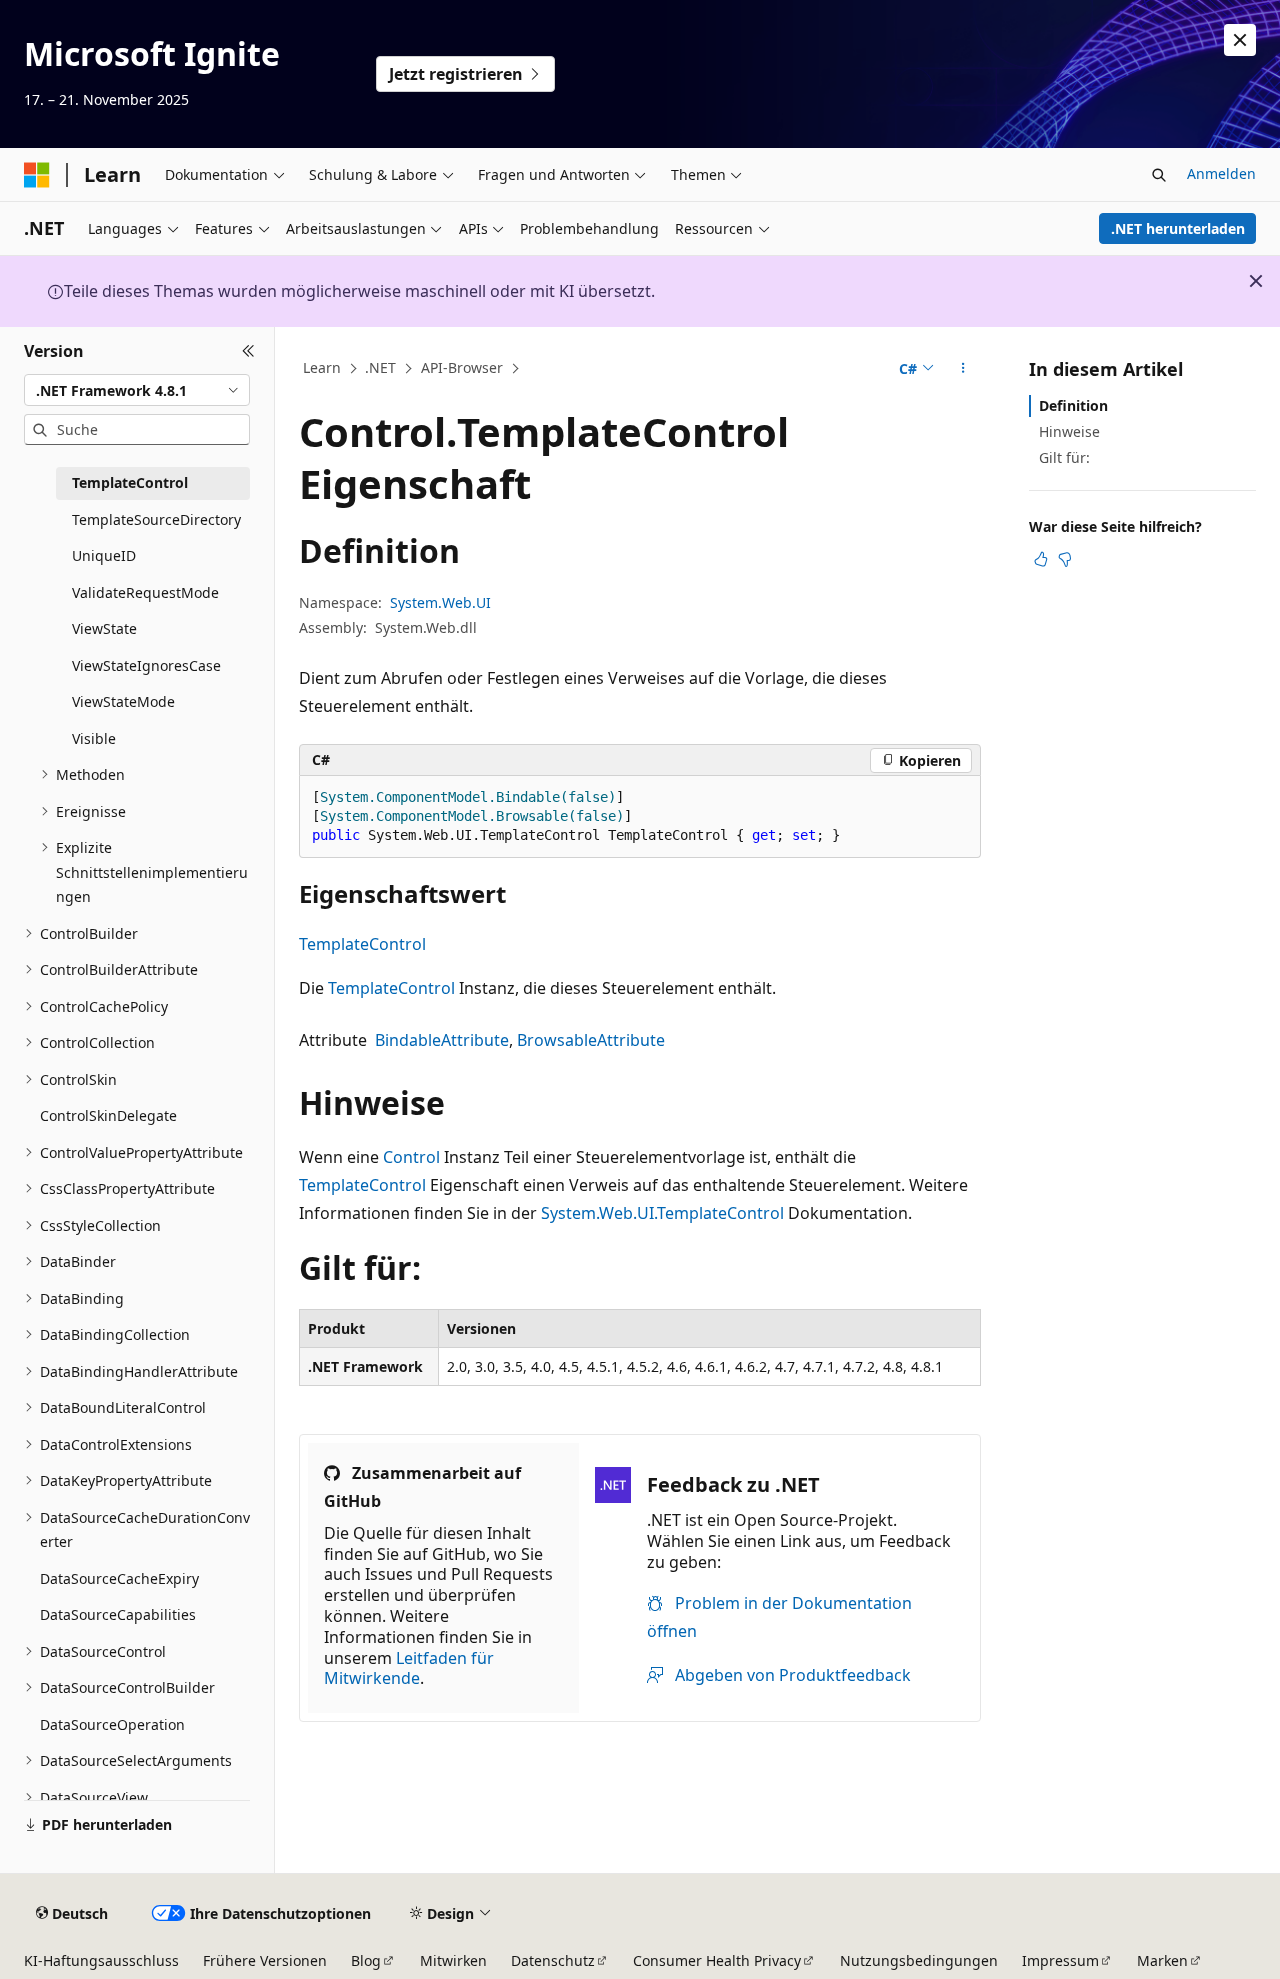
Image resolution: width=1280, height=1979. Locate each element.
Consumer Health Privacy (717, 1960)
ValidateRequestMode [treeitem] (145, 592)
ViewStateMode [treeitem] (123, 701)
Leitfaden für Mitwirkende (409, 1668)
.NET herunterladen (1178, 228)
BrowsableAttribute (591, 1040)
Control (411, 1157)
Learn (322, 367)
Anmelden (1221, 173)
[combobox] (137, 390)
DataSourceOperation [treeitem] (112, 1724)
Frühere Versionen (265, 1960)
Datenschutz (553, 1960)
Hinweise (1069, 431)
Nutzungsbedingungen (919, 1960)
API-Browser (462, 367)
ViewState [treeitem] (104, 628)
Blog (366, 1960)
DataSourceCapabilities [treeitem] (118, 1614)
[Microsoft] (37, 175)
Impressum (1060, 1960)
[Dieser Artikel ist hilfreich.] (1041, 559)
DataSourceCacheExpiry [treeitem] (119, 1578)
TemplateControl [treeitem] (130, 482)
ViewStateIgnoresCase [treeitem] (146, 665)
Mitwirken (453, 1960)
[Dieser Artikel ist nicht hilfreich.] (1065, 559)
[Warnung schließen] (1240, 40)
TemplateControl (362, 944)
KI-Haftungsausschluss (101, 1960)
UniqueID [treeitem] (104, 555)
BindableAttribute (442, 1040)
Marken (1162, 1960)
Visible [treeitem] (94, 738)
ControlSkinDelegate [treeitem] (108, 1115)
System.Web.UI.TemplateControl (662, 1213)
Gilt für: (1064, 457)
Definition (1073, 405)
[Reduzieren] (248, 351)
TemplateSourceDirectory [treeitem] (156, 519)
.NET (380, 367)
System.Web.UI (440, 602)
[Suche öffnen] (1159, 175)
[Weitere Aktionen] (963, 369)
